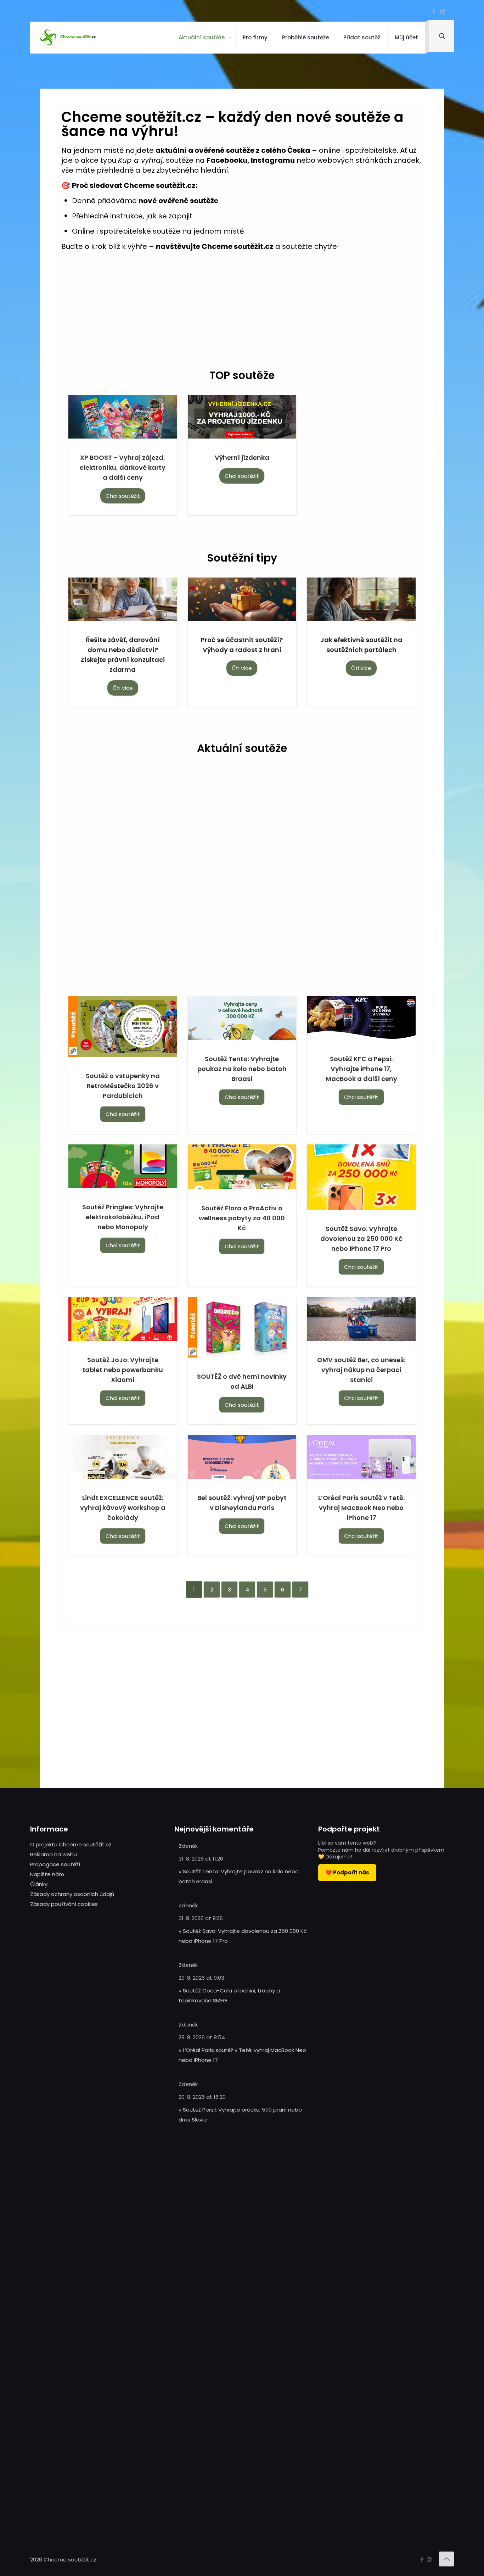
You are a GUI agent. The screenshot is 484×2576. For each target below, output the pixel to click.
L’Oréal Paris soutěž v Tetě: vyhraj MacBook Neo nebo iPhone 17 (361, 1508)
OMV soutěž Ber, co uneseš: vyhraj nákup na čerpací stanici (361, 1370)
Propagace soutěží (55, 1864)
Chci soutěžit (123, 496)
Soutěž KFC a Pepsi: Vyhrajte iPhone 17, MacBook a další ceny (361, 1069)
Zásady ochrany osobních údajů (72, 1894)
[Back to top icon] (446, 2559)
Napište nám (47, 1874)
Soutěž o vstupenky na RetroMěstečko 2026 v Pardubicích (123, 1086)
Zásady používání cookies (64, 1904)
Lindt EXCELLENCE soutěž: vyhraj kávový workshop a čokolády (123, 1508)
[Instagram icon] (443, 11)
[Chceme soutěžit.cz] (69, 38)
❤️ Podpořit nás (347, 1872)
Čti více (123, 688)
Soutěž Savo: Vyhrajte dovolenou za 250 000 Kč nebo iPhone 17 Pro (361, 1239)
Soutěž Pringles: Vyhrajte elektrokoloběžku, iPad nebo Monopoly (123, 1217)
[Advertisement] (242, 313)
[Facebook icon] (434, 11)
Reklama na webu (54, 1854)
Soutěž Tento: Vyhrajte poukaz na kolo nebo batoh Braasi (242, 1069)
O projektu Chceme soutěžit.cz (71, 1844)
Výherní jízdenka (242, 458)
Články (39, 1884)
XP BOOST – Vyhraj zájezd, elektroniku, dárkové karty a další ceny (123, 467)
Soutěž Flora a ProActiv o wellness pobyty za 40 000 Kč (242, 1218)
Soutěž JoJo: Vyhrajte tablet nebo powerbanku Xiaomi (123, 1370)
